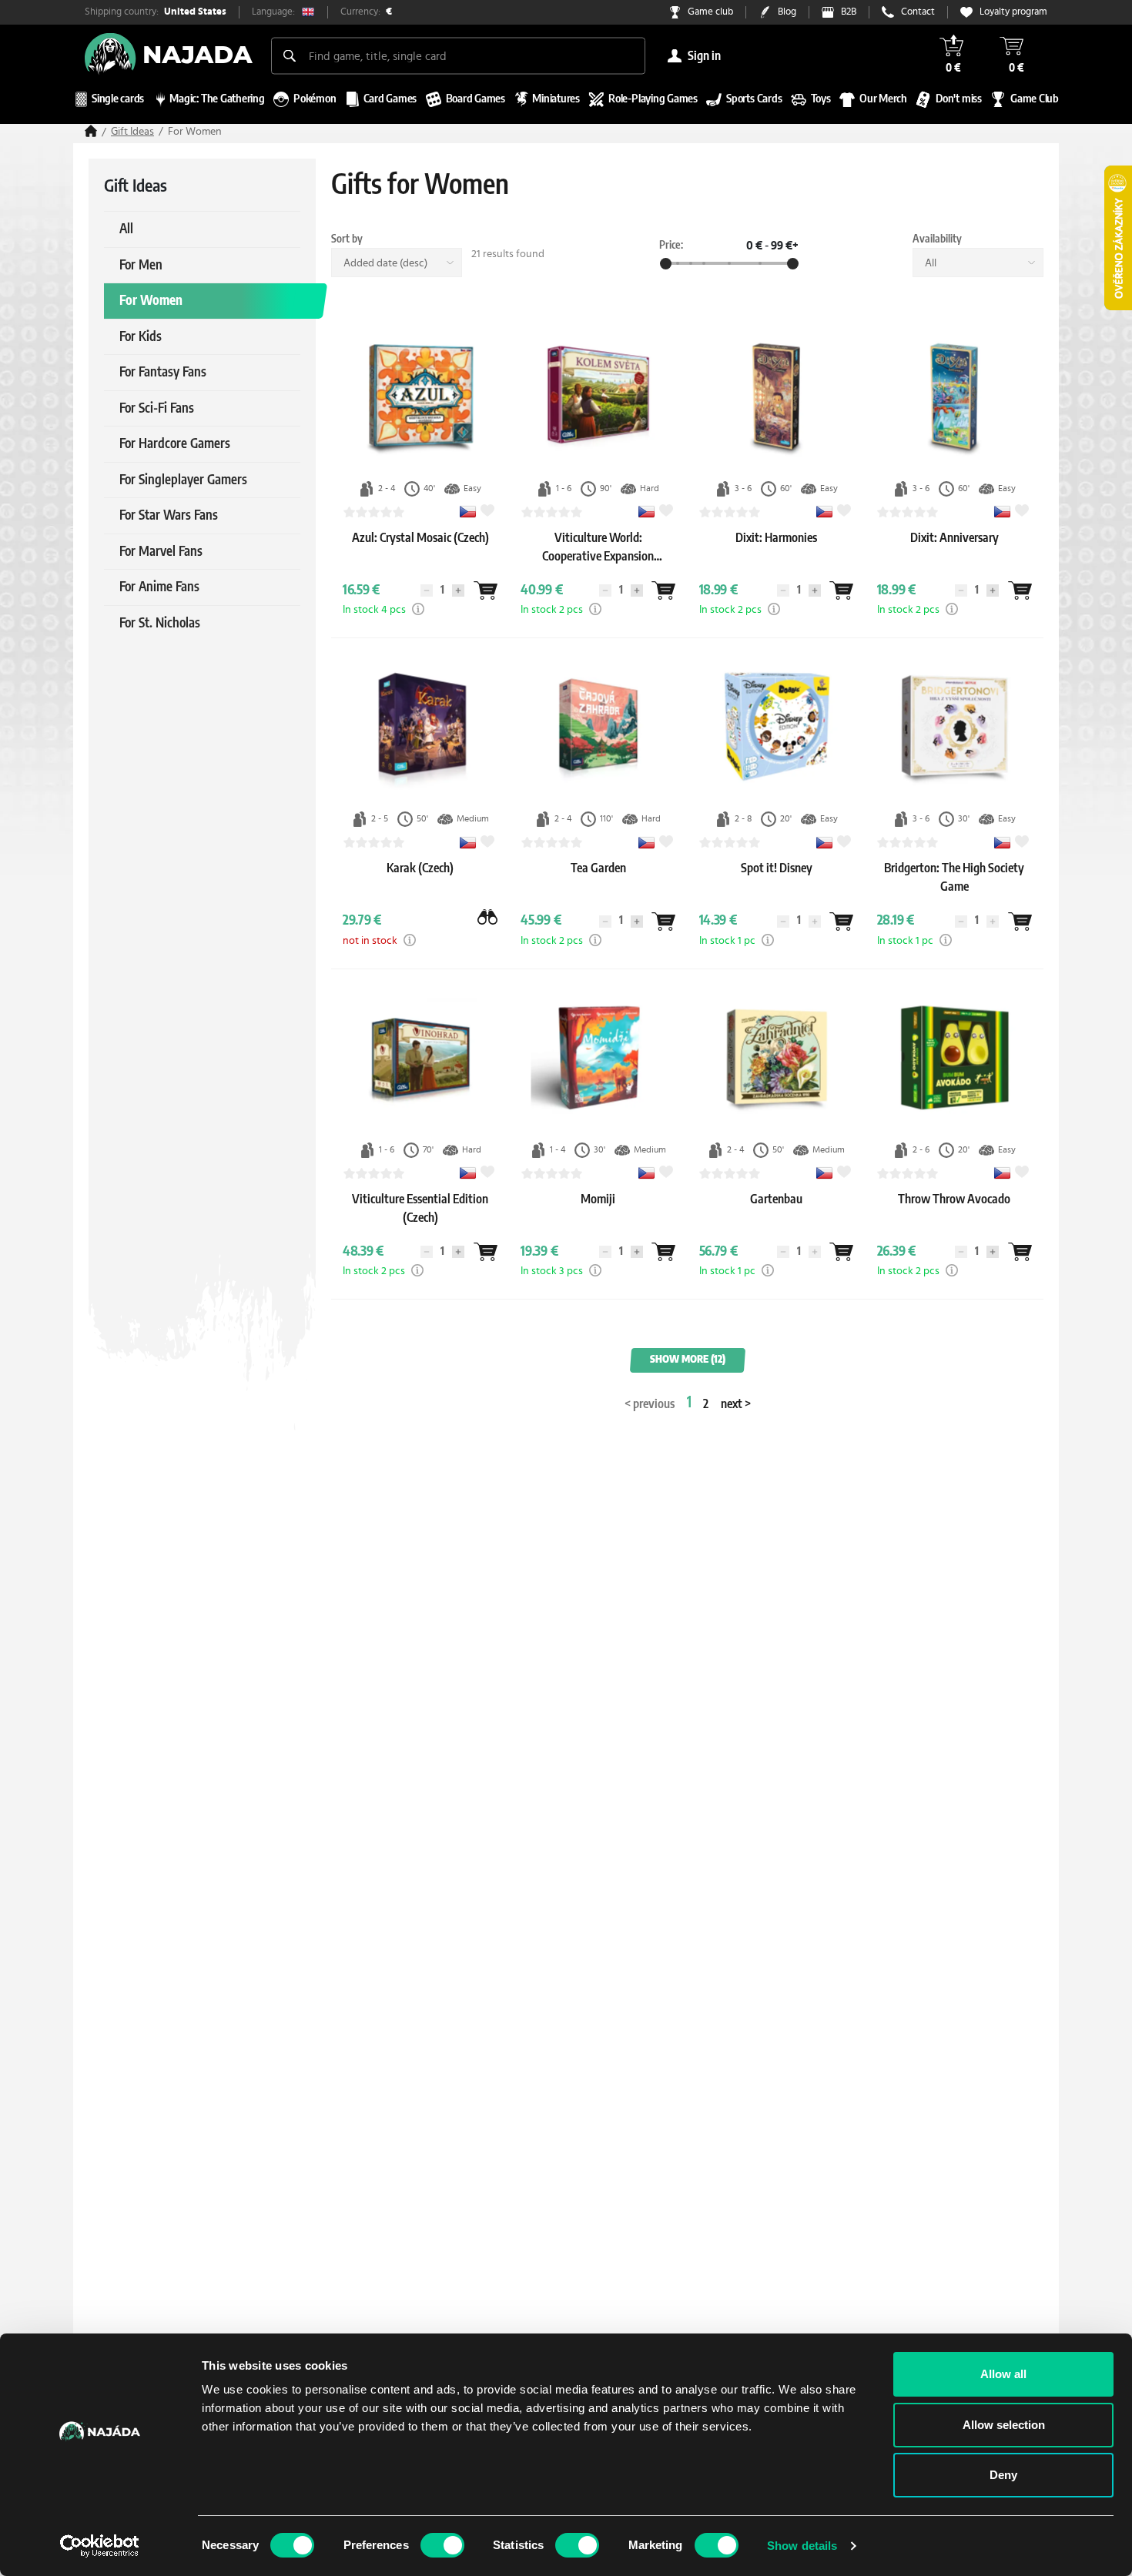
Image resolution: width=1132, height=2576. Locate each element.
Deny (1003, 2475)
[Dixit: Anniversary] (954, 553)
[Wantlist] (485, 590)
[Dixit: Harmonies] (776, 553)
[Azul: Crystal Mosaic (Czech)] (420, 553)
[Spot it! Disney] (777, 883)
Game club (710, 12)
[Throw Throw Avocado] (954, 1214)
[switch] (442, 2545)
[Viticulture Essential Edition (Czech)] (420, 1233)
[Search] (290, 55)
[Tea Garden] (598, 883)
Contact (918, 12)
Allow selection (1004, 2425)
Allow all (1003, 2374)
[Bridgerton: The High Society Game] (954, 902)
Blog (787, 12)
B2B (849, 12)
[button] (418, 609)
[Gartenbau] (776, 1214)
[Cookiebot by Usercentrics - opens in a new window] (100, 2546)
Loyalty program (1013, 12)
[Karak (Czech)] (420, 883)
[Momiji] (598, 1214)
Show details (802, 2546)
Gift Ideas (132, 132)
